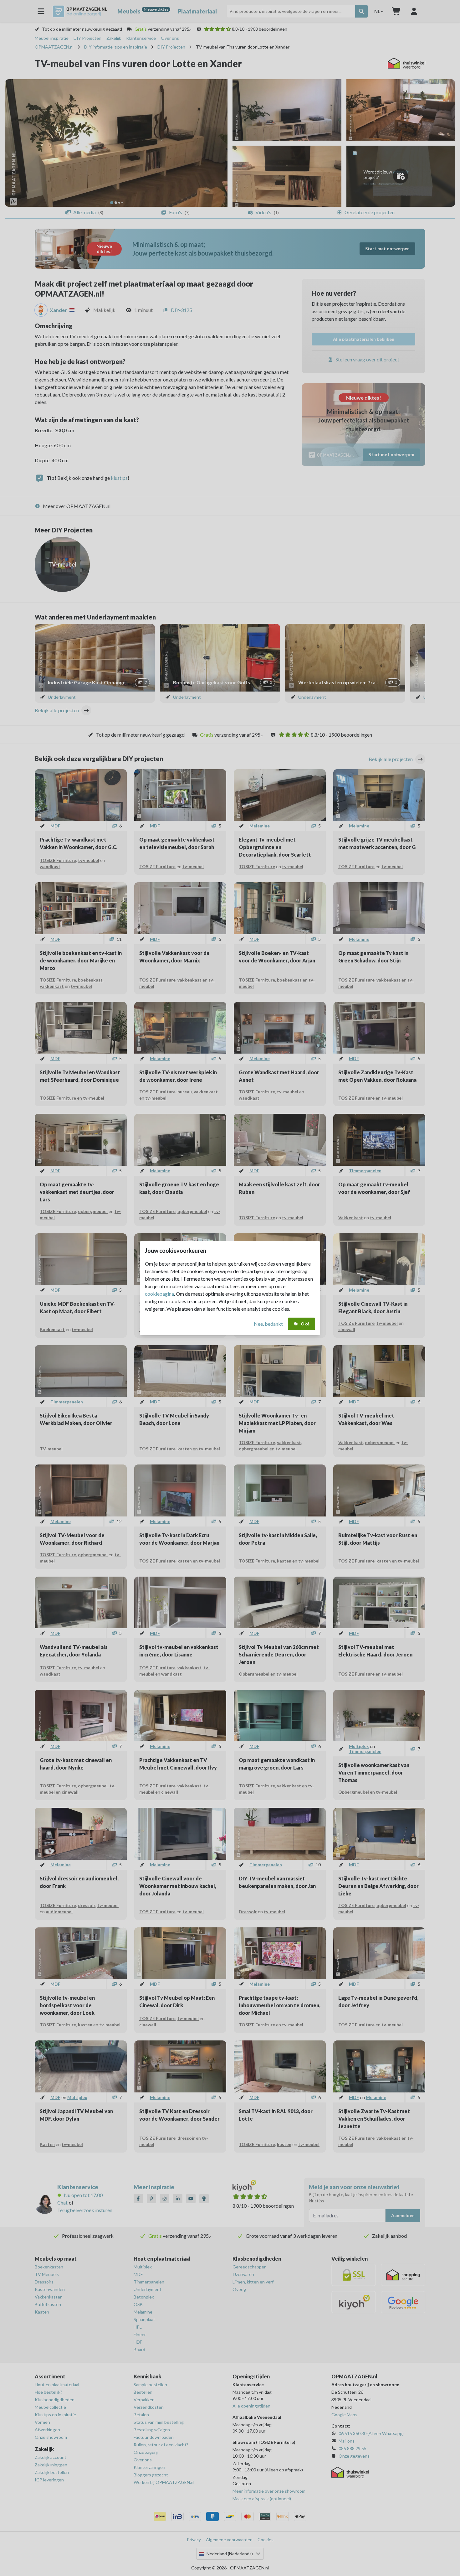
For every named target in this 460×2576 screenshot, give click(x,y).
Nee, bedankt (268, 1324)
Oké (305, 1324)
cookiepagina (159, 1294)
